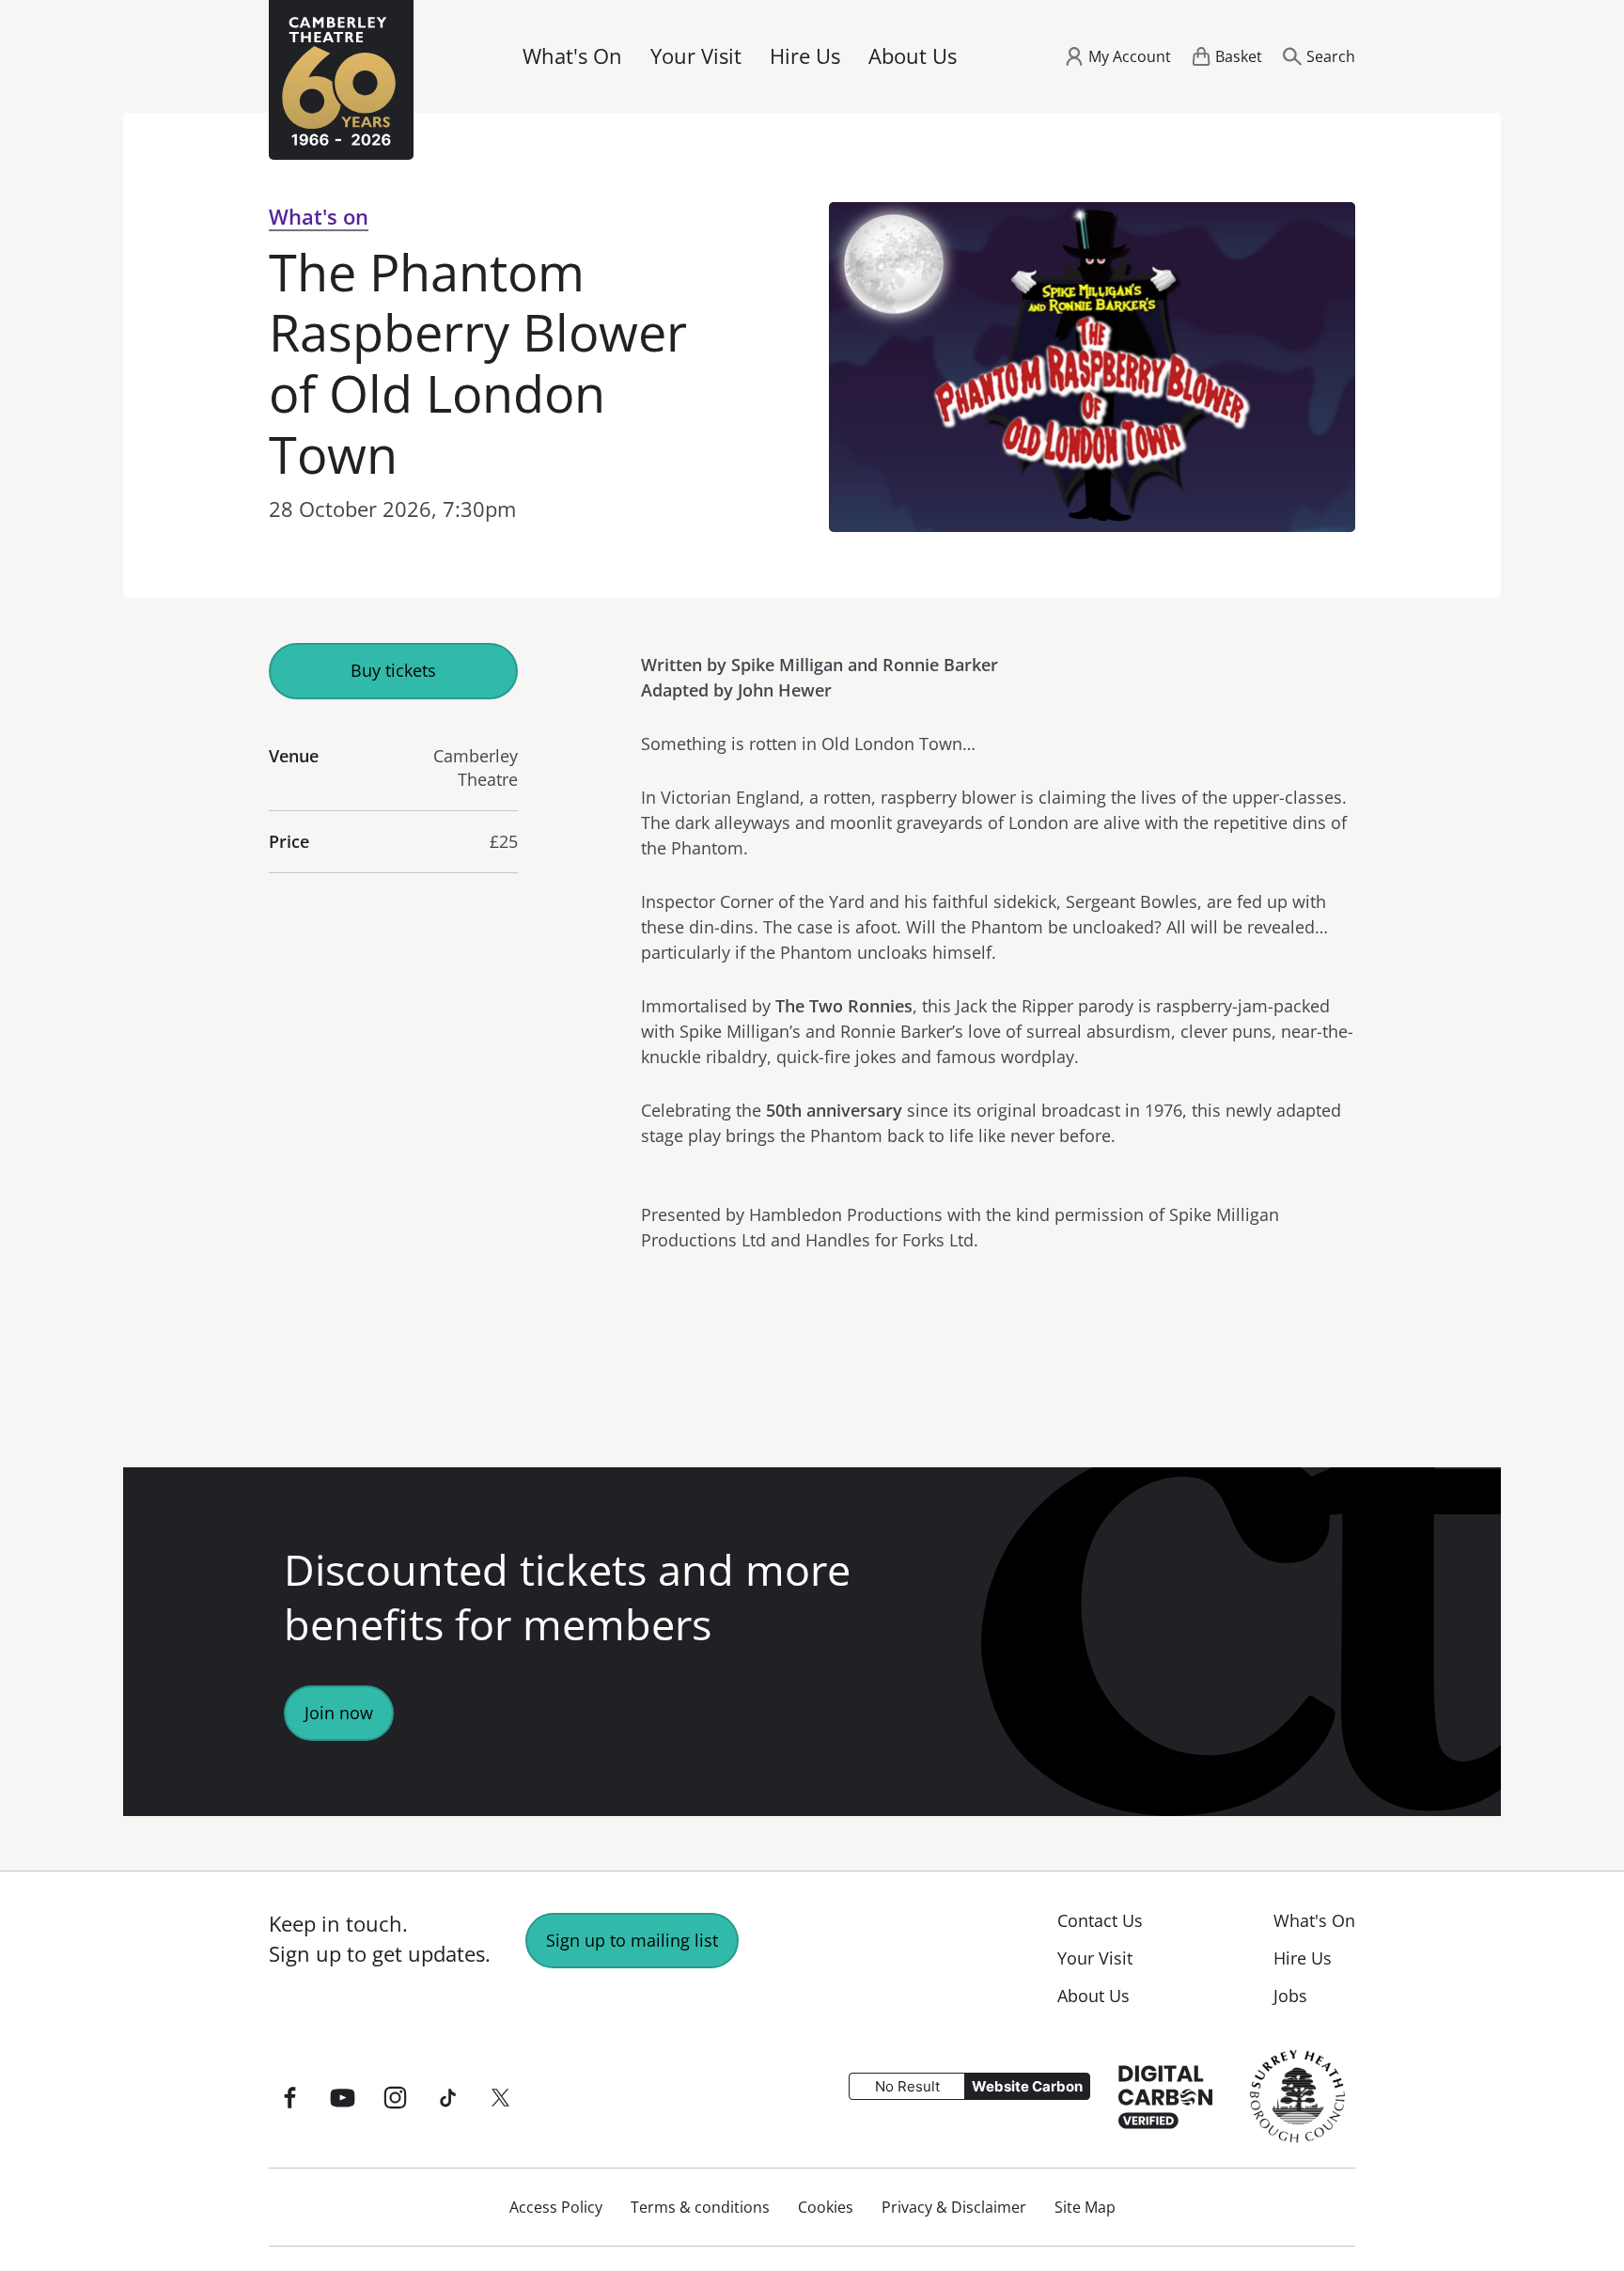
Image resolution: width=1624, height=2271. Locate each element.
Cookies (826, 2207)
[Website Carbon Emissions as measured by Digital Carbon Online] (1165, 2095)
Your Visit (696, 56)
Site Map (1085, 2207)
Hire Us (805, 56)
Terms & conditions (700, 2207)
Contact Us (1100, 1920)
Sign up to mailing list (632, 1940)
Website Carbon (1027, 2086)
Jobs (1290, 1996)
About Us (913, 56)
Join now (339, 1713)
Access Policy (556, 2207)
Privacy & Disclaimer (954, 2207)
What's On (572, 56)
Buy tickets (393, 670)
